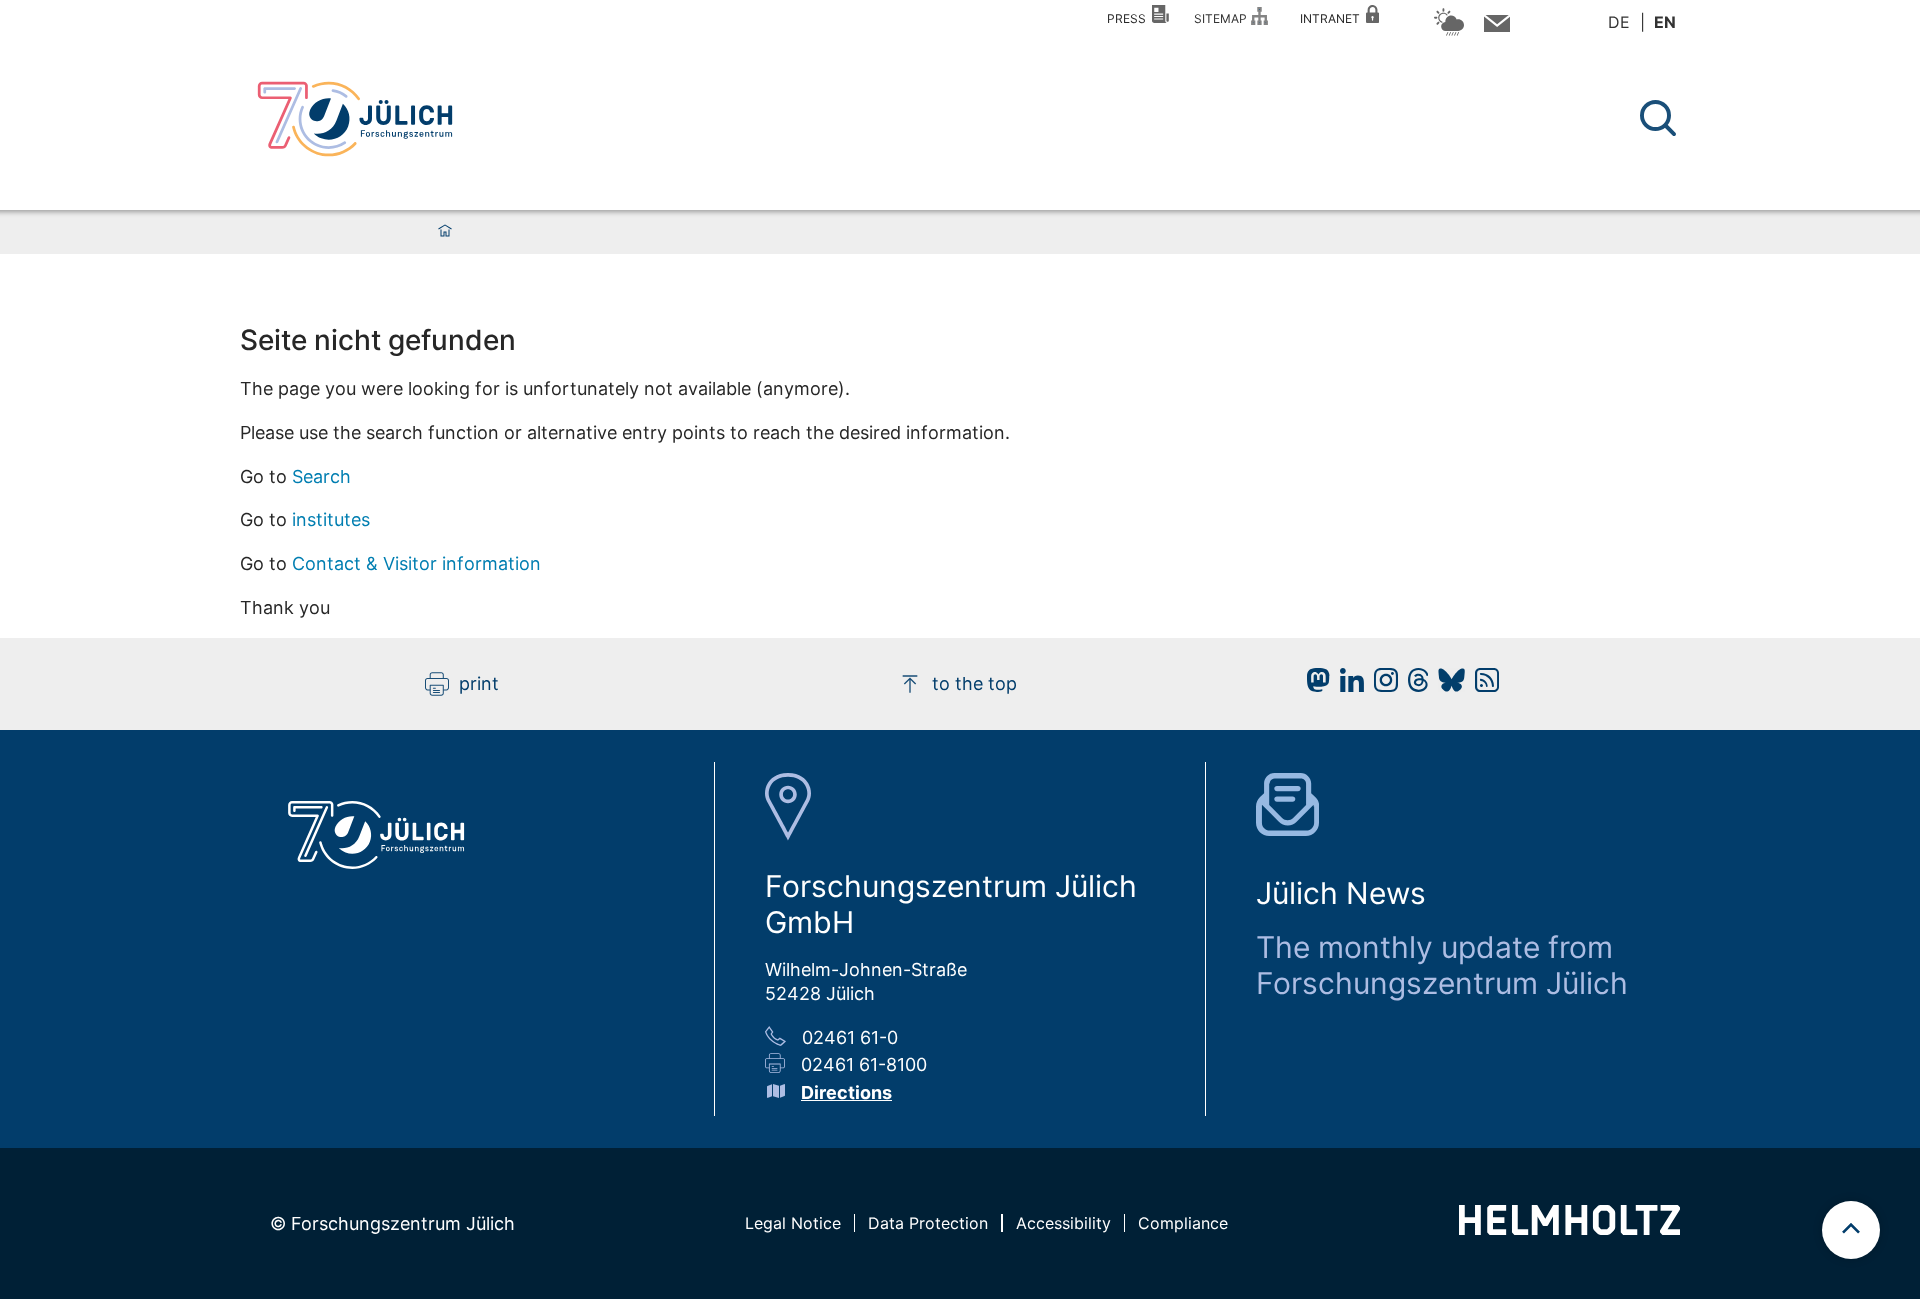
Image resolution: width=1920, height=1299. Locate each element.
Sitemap (1223, 18)
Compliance (1183, 1223)
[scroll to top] (1851, 1230)
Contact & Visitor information (416, 563)
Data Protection (928, 1223)
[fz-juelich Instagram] (1381, 685)
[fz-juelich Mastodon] (1313, 685)
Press (1129, 18)
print (479, 683)
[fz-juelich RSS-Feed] (1482, 685)
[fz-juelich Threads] (1413, 685)
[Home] (445, 232)
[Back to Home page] (355, 119)
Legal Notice (793, 1223)
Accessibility (1063, 1223)
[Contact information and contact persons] (1494, 27)
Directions (846, 1092)
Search (321, 476)
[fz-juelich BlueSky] (1446, 685)
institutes (331, 519)
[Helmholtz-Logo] (1569, 1228)
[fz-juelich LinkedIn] (1347, 685)
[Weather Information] (1449, 32)
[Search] (1660, 118)
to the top (974, 683)
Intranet (1333, 18)
